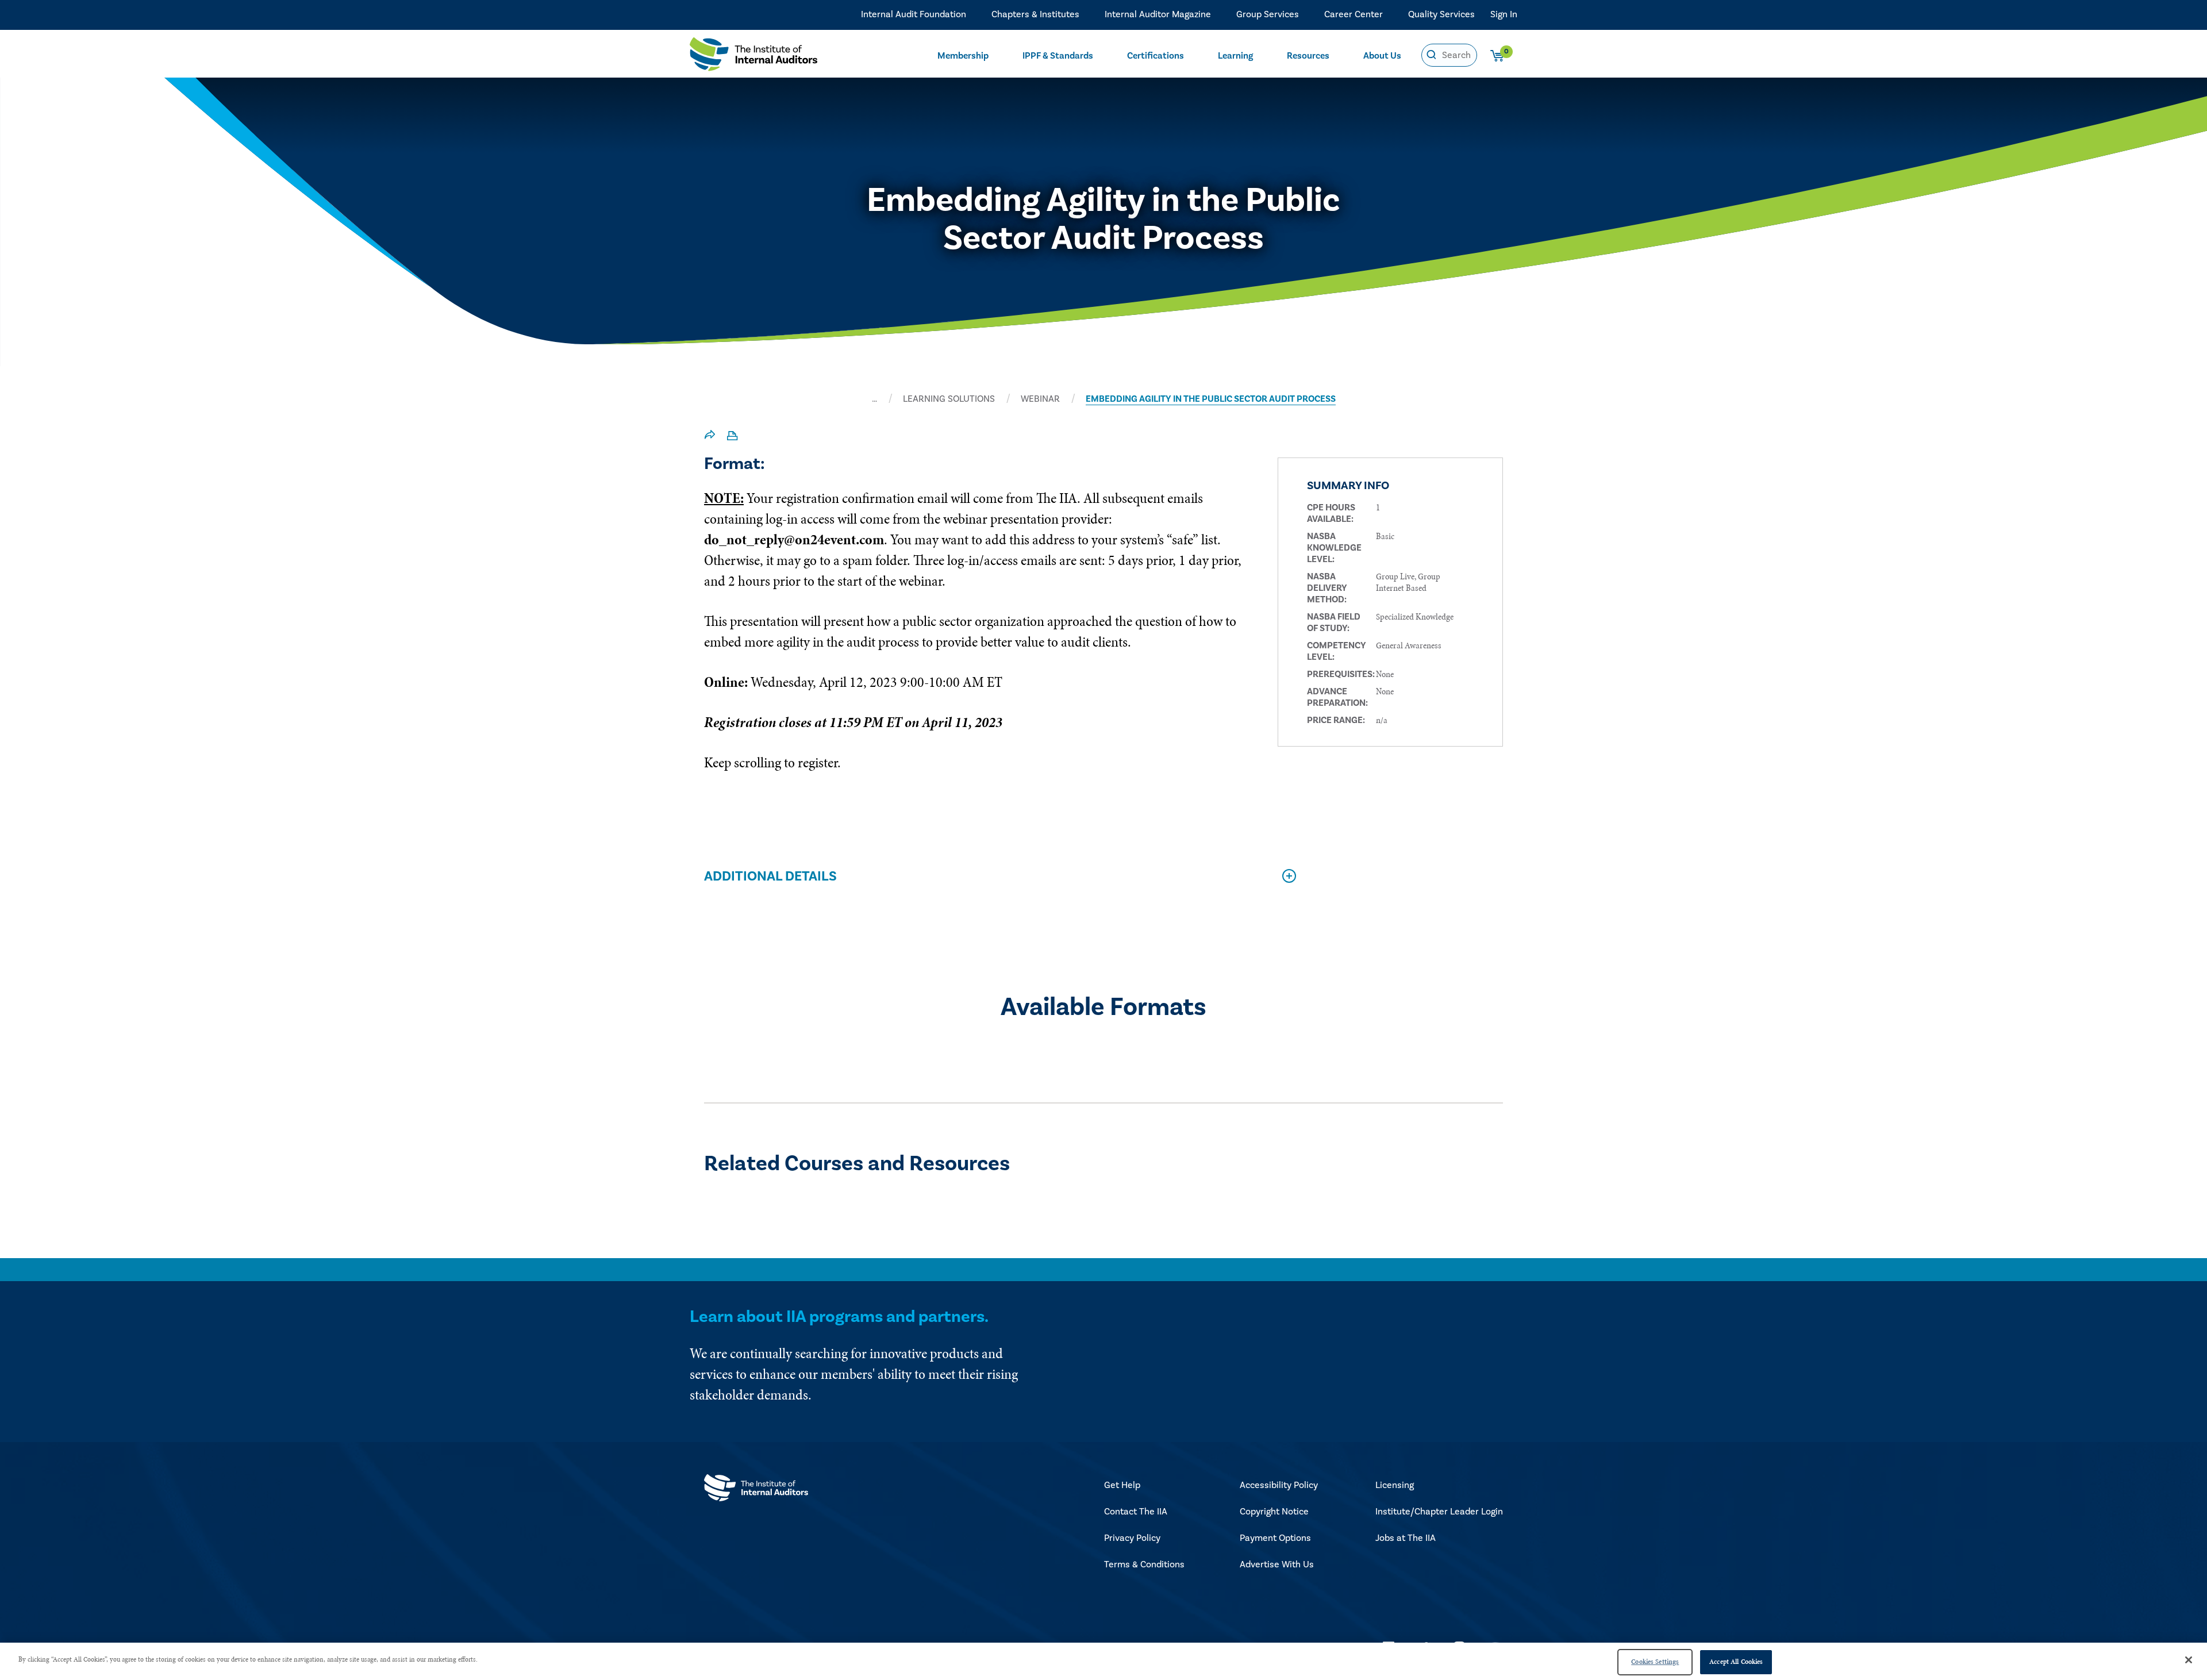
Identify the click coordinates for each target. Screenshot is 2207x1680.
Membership (963, 56)
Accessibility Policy (1279, 1485)
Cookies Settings (1655, 1662)
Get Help (1122, 1485)
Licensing (1395, 1485)
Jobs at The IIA (1406, 1538)
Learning (1235, 56)
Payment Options (1275, 1538)
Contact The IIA (1136, 1512)
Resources (1308, 56)
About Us (1382, 56)
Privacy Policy (1132, 1538)
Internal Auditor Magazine (1158, 14)
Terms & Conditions (1144, 1564)
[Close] (2189, 1660)
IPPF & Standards (1058, 56)
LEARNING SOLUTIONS (949, 399)
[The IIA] (753, 57)
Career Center (1354, 14)
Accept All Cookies (1736, 1662)
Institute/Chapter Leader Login (1439, 1512)
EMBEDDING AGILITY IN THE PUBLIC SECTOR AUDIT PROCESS (1211, 399)
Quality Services (1441, 14)
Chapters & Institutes (1035, 14)
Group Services (1268, 14)
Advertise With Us (1277, 1564)
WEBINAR (1040, 399)
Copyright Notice (1274, 1512)
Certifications (1156, 56)
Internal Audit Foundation (914, 14)
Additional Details (770, 876)
